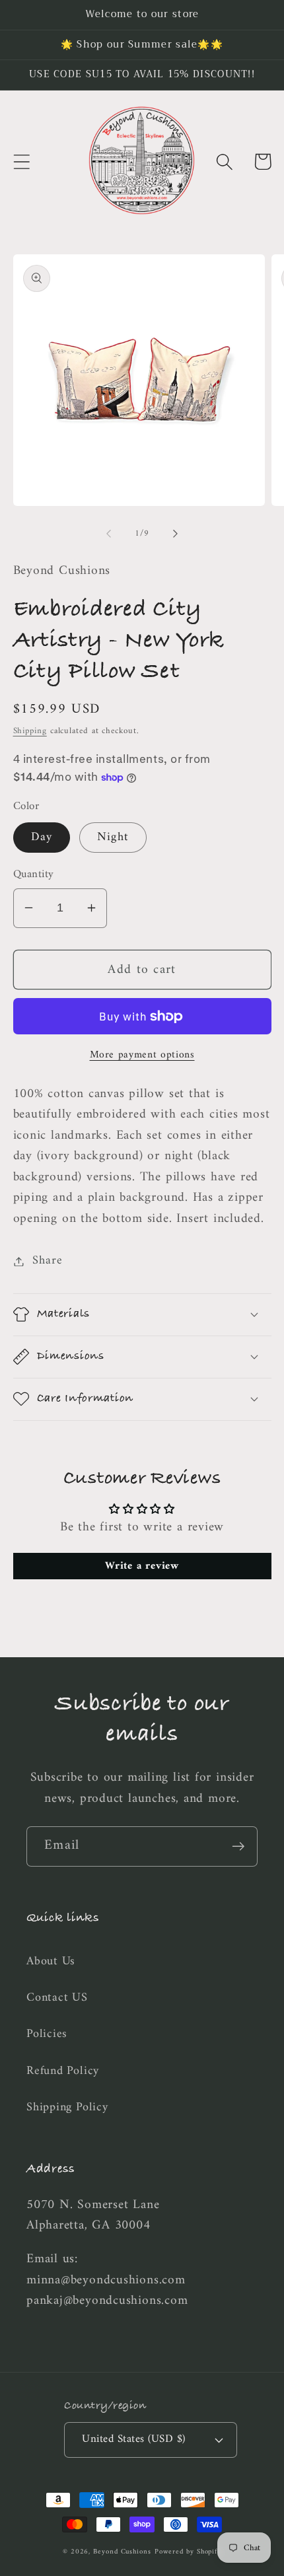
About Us (51, 1962)
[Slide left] (108, 534)
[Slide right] (176, 534)
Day (42, 838)
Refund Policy (63, 2071)
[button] (21, 161)
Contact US (57, 1998)
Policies (47, 2034)
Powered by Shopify (188, 2552)
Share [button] (47, 1261)
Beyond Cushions (122, 2552)
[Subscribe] (238, 1846)
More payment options (142, 1055)
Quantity (34, 875)
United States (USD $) (134, 2439)
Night (113, 838)
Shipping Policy (67, 2108)
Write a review (142, 1566)
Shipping (30, 731)
